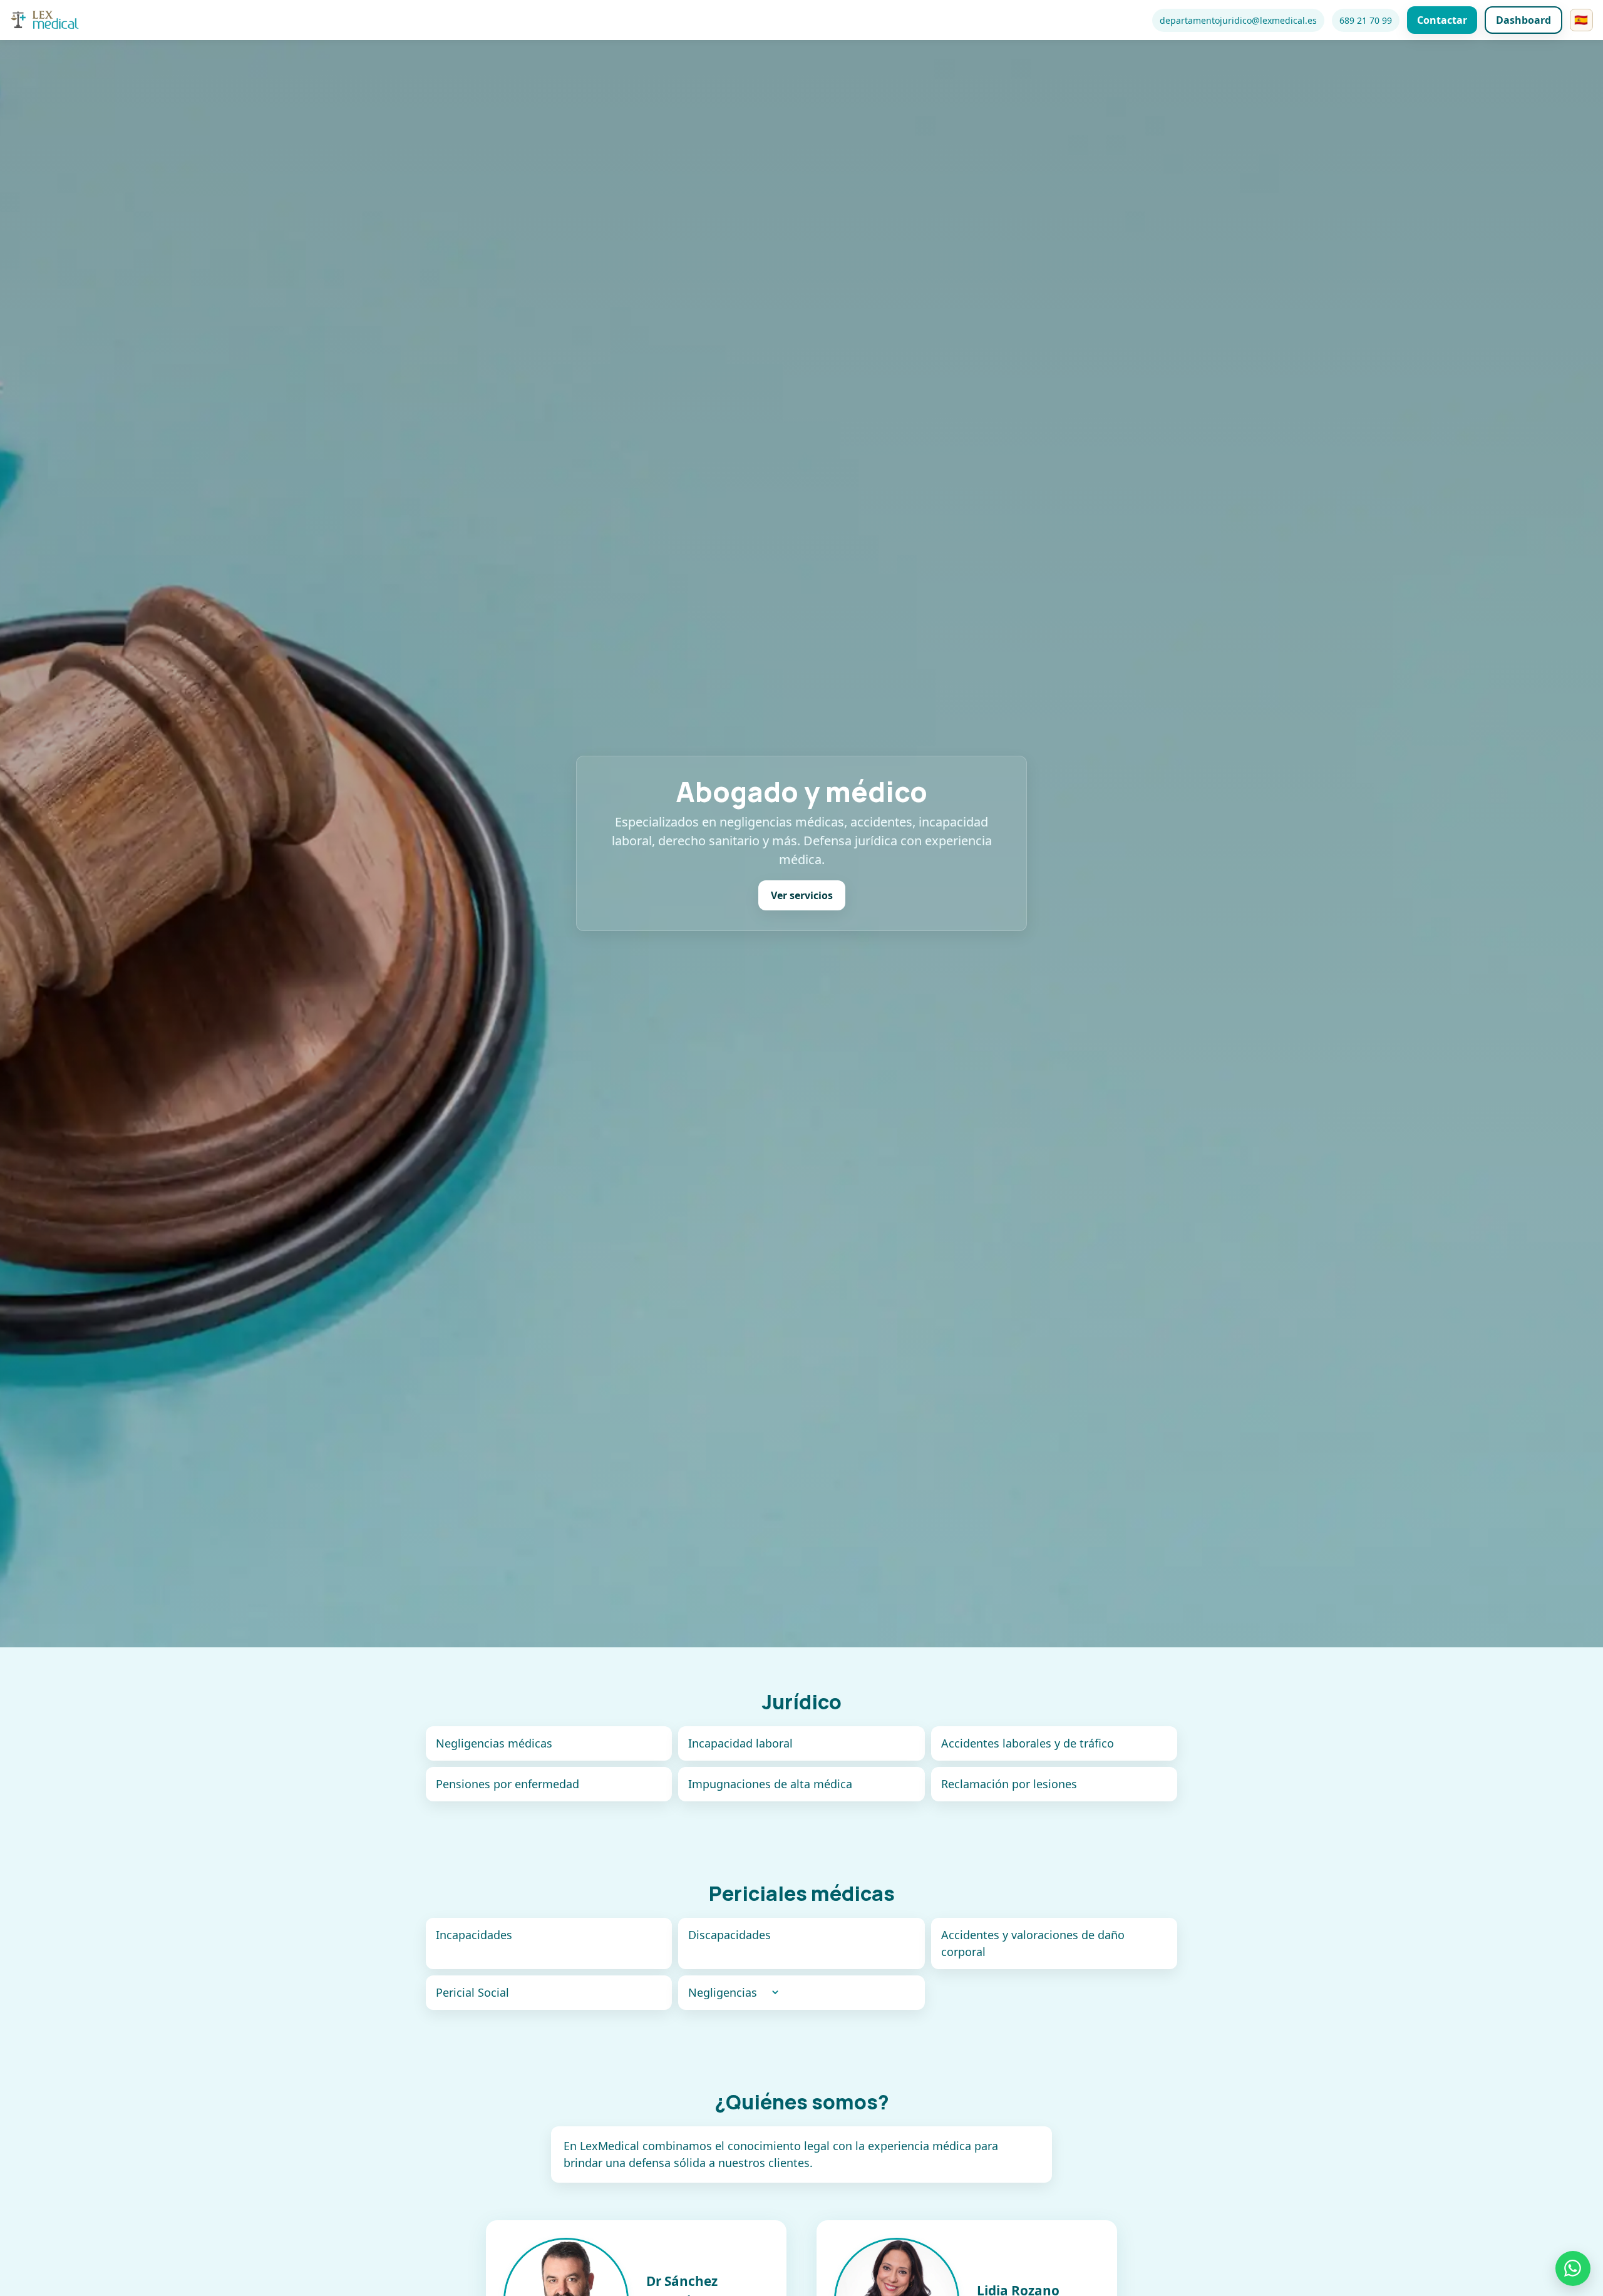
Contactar (1442, 20)
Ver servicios (802, 896)
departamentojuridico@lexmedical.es (1238, 20)
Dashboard (1523, 20)
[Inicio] (45, 20)
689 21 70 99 (1366, 20)
